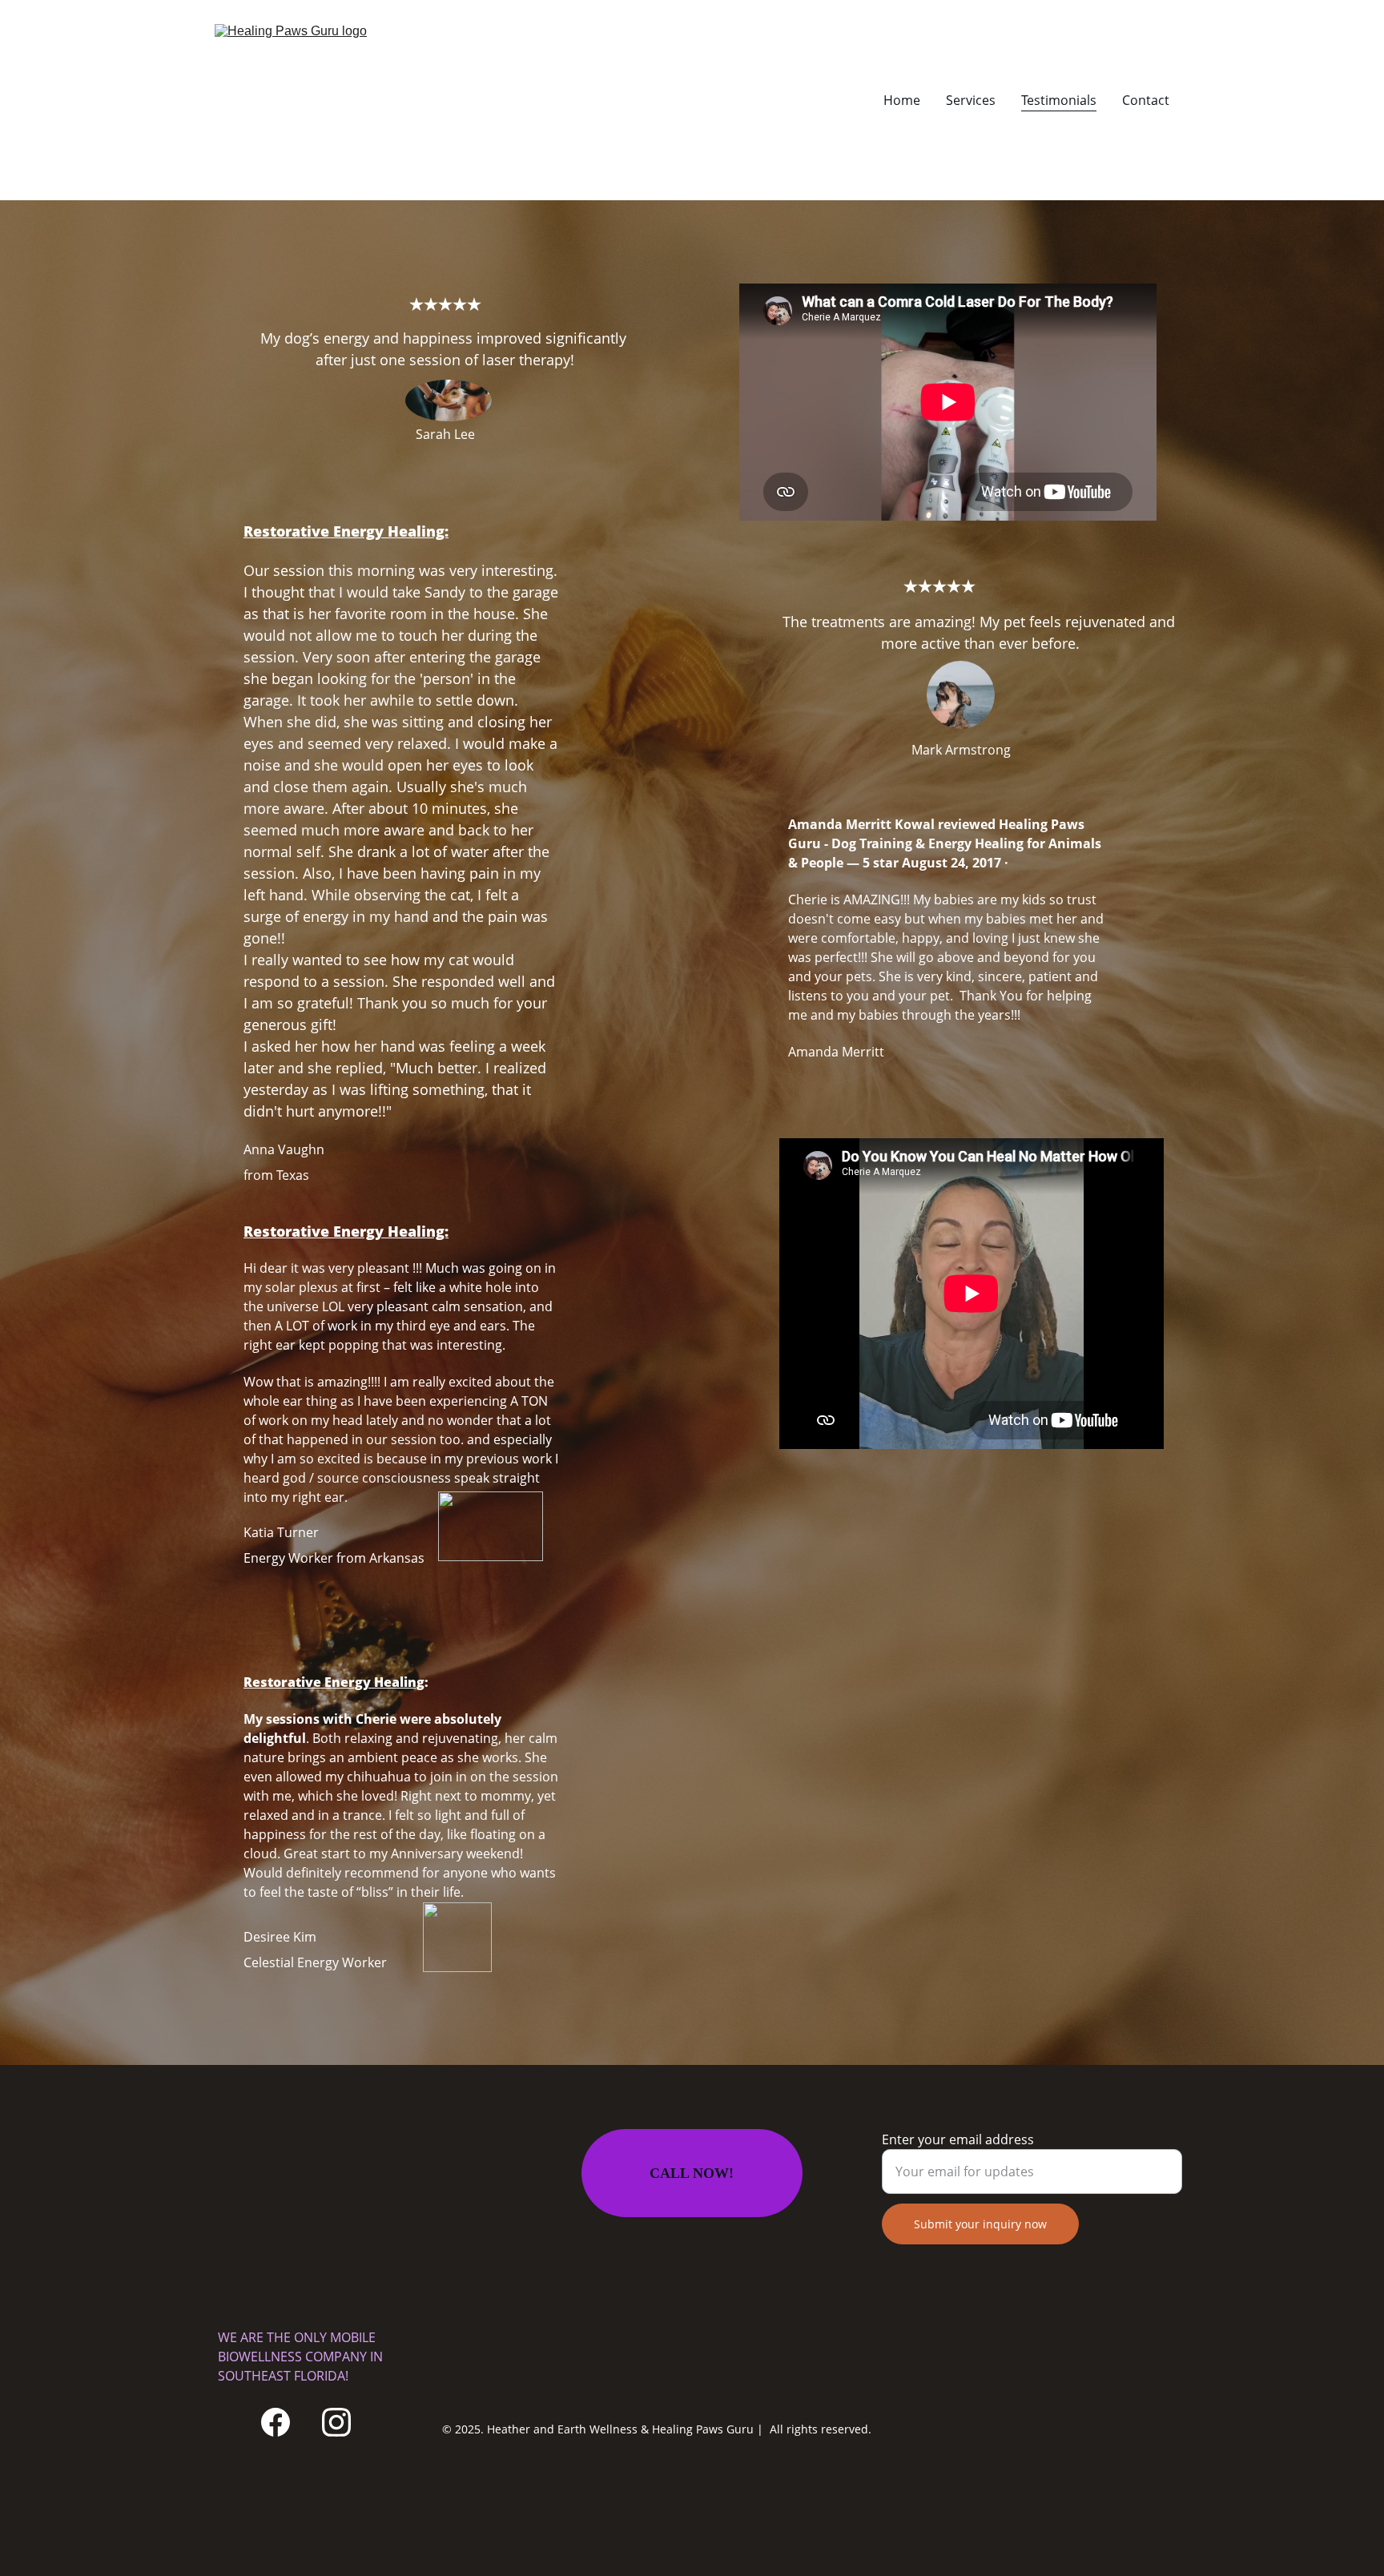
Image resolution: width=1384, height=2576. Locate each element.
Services (971, 100)
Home (902, 100)
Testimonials (1059, 100)
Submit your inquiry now (980, 2224)
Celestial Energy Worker (315, 1962)
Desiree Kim (280, 1937)
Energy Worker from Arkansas (334, 1558)
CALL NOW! (692, 2173)
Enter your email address (958, 2139)
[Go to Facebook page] (276, 2422)
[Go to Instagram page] (336, 2422)
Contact (1146, 100)
